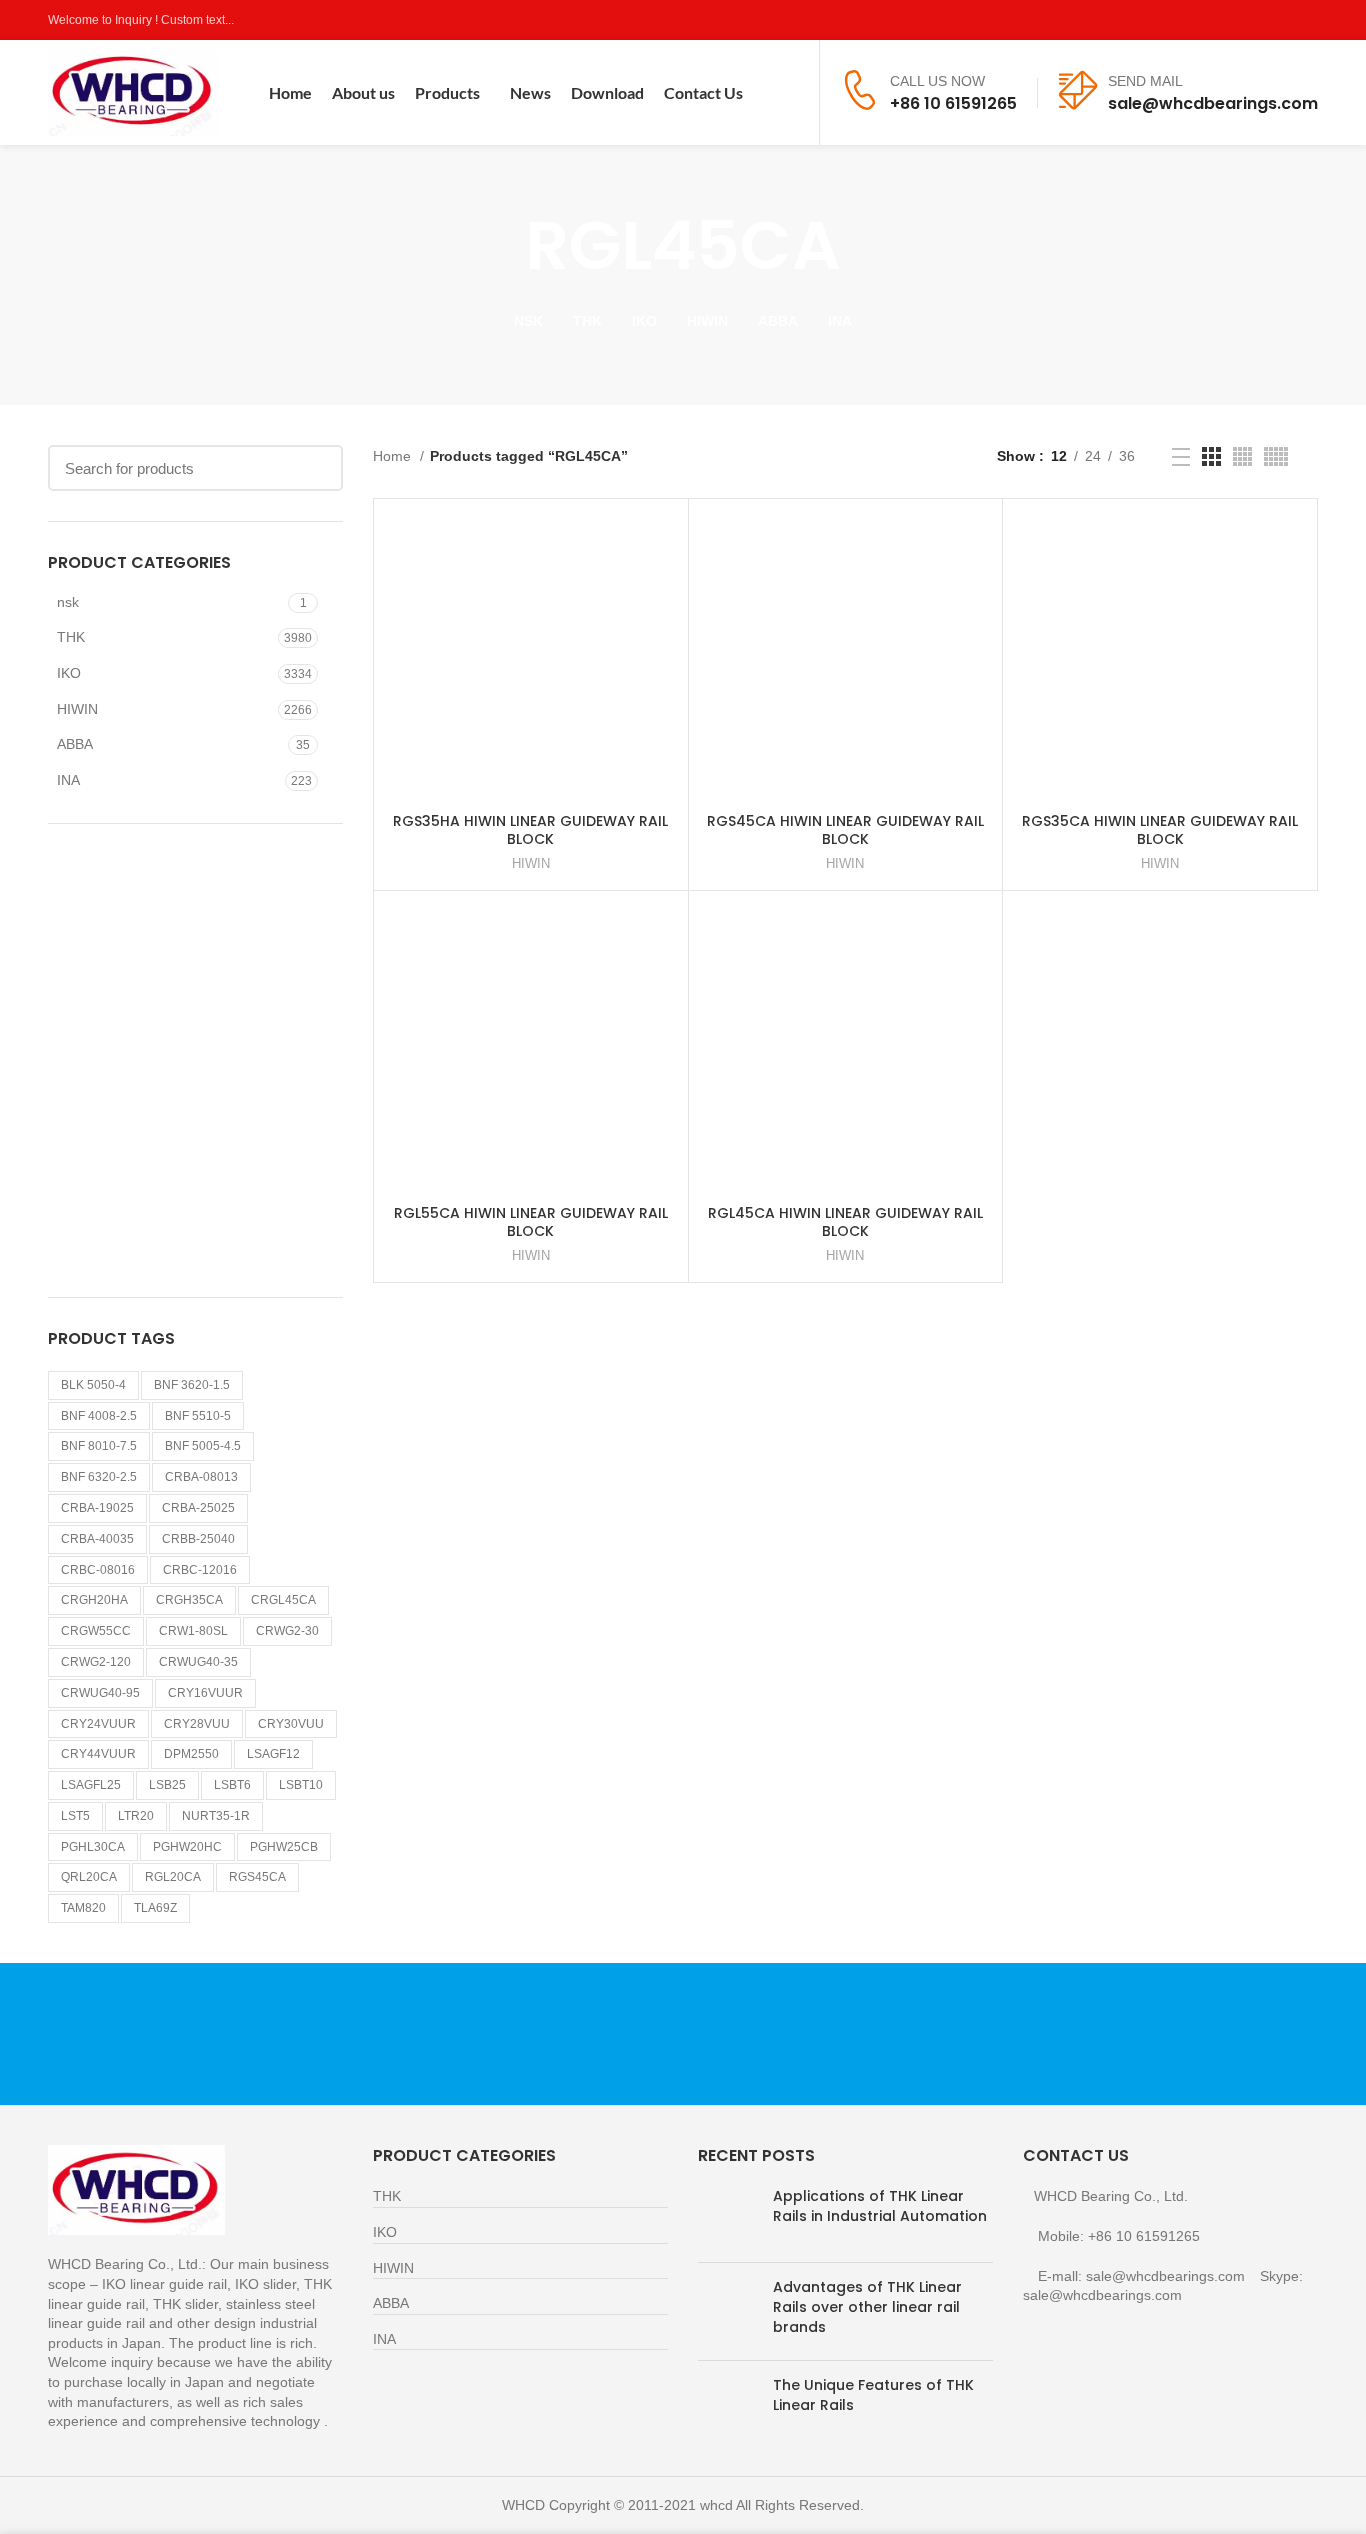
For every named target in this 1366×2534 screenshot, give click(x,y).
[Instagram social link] (1260, 20)
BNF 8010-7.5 (99, 1446)
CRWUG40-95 (100, 1693)
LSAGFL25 (91, 1785)
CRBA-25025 (198, 1508)
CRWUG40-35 (198, 1662)
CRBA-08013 (201, 1477)
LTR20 (136, 1816)
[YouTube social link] (1283, 20)
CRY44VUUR (98, 1754)
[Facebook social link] (1214, 20)
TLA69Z (155, 1908)
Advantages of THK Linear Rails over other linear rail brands (867, 2306)
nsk (68, 602)
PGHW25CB (284, 1847)
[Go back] (500, 246)
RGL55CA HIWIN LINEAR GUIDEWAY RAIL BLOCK (531, 1222)
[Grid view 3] (1211, 456)
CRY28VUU (197, 1724)
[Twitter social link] (1237, 20)
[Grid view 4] (1242, 456)
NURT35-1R (216, 1816)
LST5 (75, 1816)
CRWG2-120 (96, 1662)
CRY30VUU (291, 1724)
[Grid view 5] (1276, 456)
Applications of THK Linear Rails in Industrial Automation (880, 2206)
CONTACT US (1108, 2033)
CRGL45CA (283, 1600)
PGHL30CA (93, 1847)
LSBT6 (232, 1785)
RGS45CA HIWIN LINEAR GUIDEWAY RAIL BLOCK (845, 830)
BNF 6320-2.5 (99, 1477)
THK (71, 637)
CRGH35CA (189, 1600)
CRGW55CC (96, 1631)
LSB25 (167, 1785)
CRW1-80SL (193, 1631)
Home (394, 456)
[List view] (1181, 457)
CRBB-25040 (198, 1539)
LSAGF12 (273, 1754)
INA (68, 780)
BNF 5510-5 (198, 1416)
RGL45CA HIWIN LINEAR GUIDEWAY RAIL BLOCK (845, 1222)
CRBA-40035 (97, 1539)
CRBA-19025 (97, 1508)
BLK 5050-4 (93, 1385)
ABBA (75, 744)
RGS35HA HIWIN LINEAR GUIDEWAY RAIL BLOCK (530, 830)
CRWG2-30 (287, 1631)
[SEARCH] (316, 468)
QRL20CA (89, 1877)
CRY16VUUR (205, 1693)
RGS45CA (257, 1877)
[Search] (791, 93)
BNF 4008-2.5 (99, 1416)
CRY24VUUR (98, 1724)
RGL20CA (173, 1877)
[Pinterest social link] (1306, 20)
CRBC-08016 (98, 1570)
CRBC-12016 (200, 1570)
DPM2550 (191, 1754)
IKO (69, 673)
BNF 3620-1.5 (192, 1385)
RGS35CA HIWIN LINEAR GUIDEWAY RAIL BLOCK (1160, 830)
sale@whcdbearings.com (1213, 103)
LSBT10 (301, 1785)
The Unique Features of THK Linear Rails (873, 2395)
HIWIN (77, 709)
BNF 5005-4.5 (203, 1446)
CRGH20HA (94, 1600)
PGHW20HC (187, 1847)
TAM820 (83, 1908)
